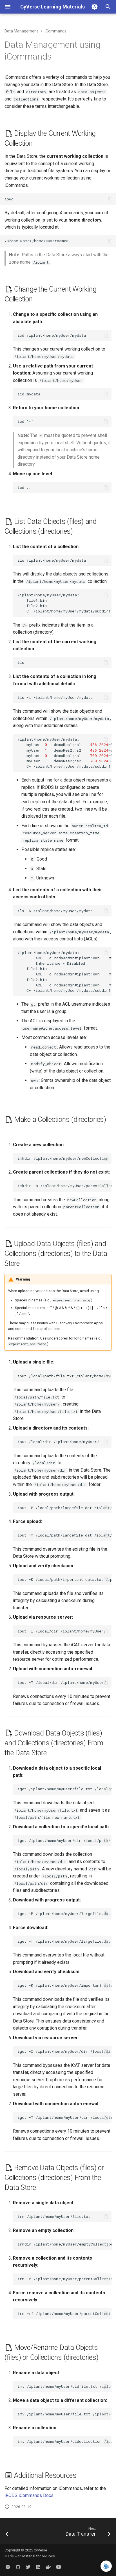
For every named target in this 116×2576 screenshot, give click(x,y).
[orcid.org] (8, 2567)
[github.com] (18, 2567)
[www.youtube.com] (59, 2567)
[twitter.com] (28, 2567)
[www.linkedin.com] (38, 2567)
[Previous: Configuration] (8, 2533)
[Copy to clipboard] (110, 199)
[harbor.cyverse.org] (48, 2567)
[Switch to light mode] (95, 7)
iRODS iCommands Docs (29, 2495)
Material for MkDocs (39, 2556)
